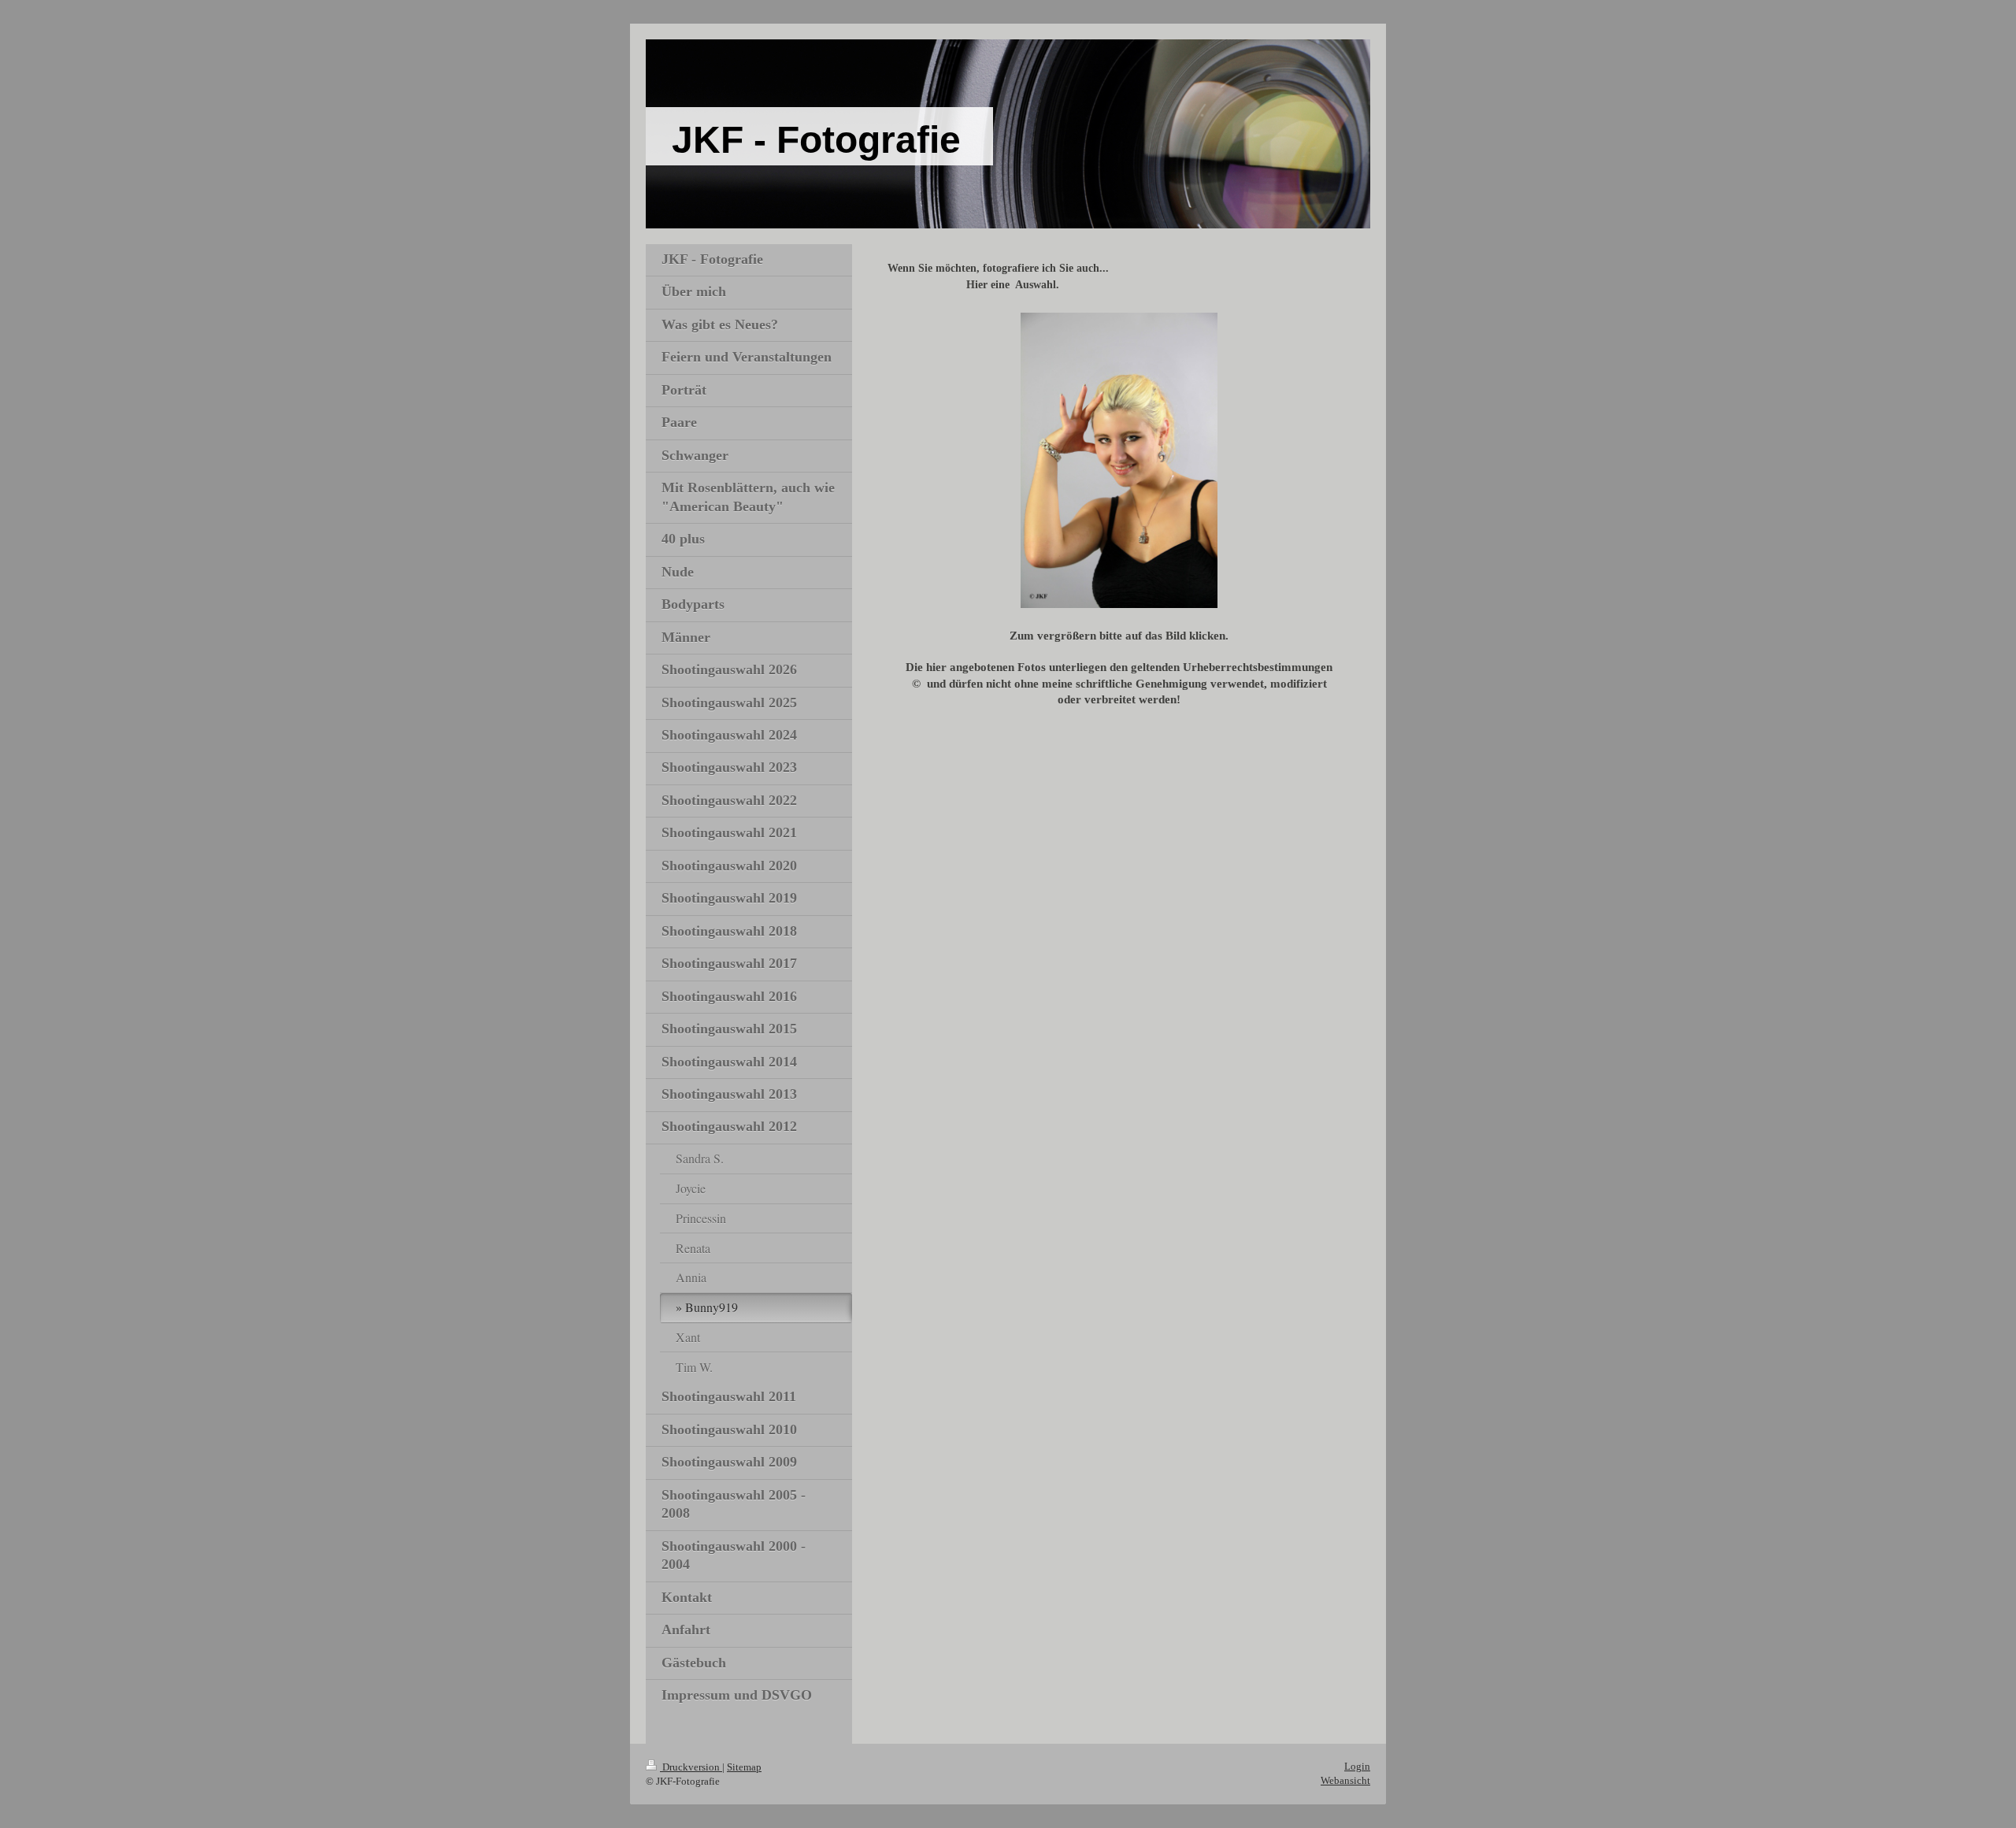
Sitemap (744, 1767)
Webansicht (1345, 1780)
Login (1357, 1766)
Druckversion (691, 1767)
